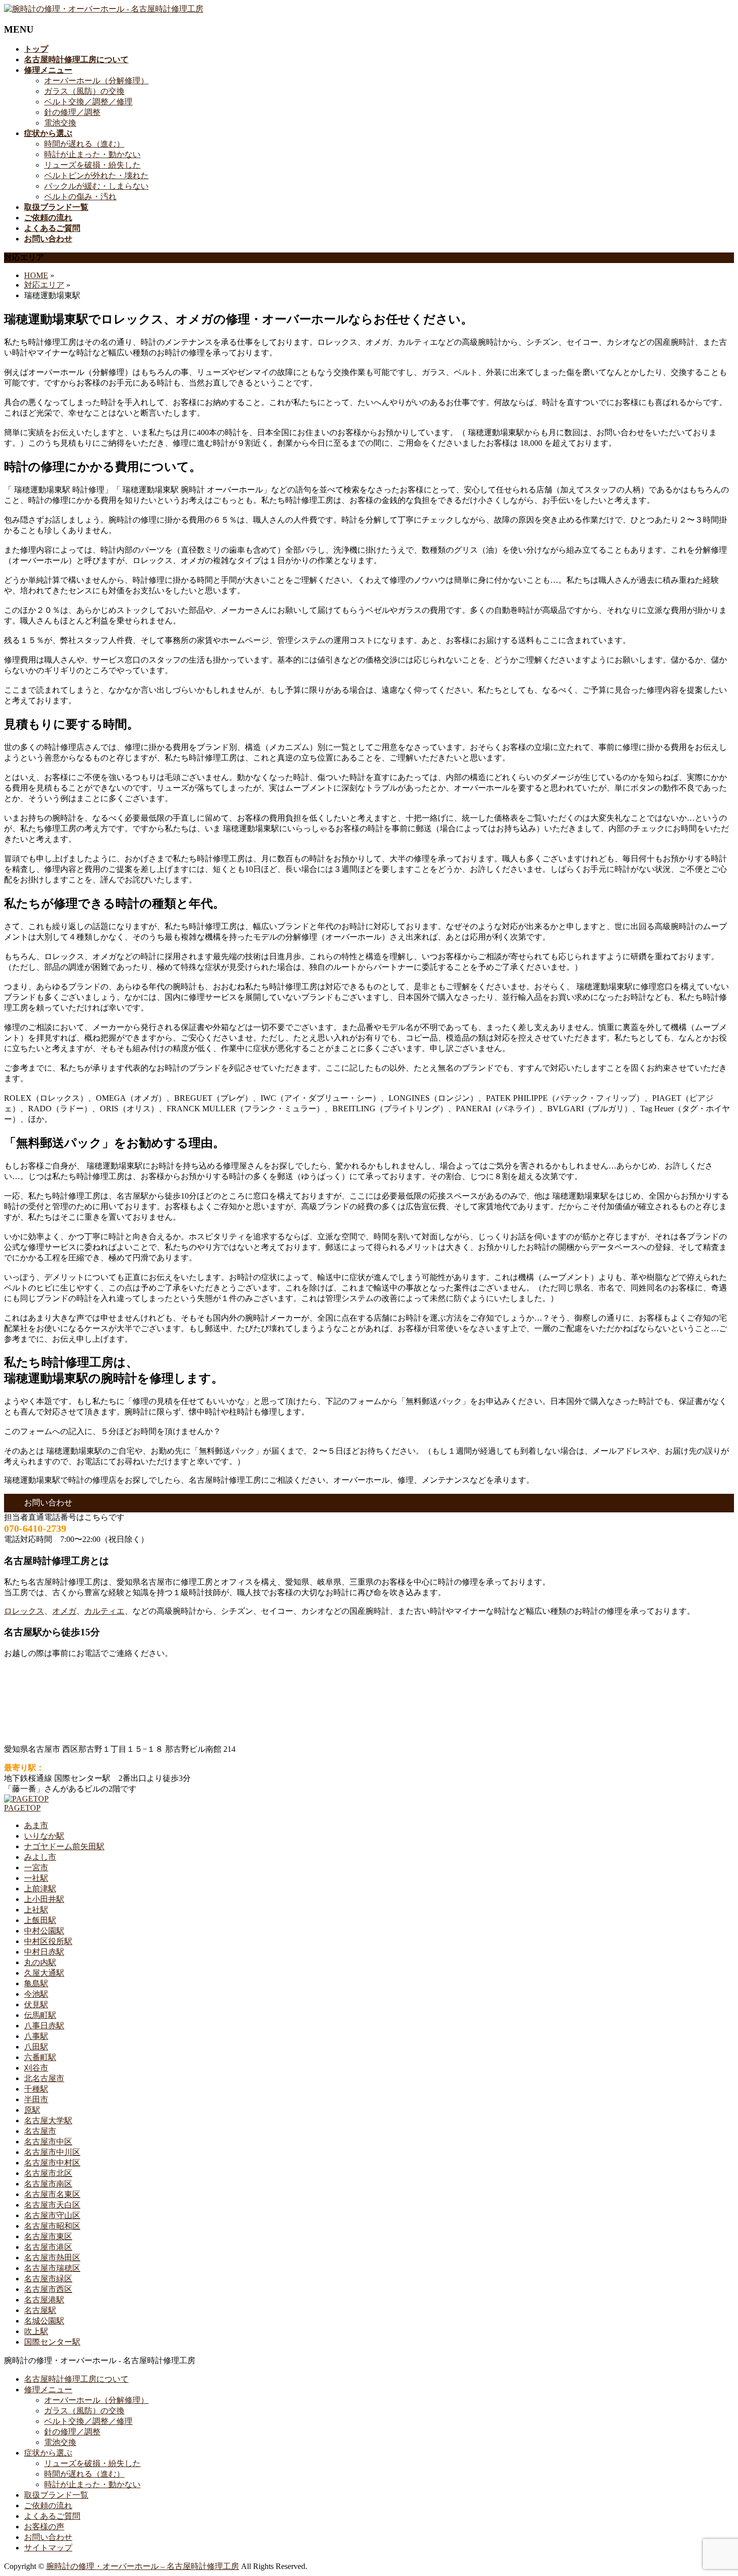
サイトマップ (48, 2548)
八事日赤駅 (44, 2026)
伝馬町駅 (40, 2015)
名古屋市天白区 (52, 2205)
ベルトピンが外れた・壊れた (96, 175)
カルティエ (104, 1611)
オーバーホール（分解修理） (96, 81)
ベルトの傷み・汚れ (80, 197)
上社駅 (36, 1910)
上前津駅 (40, 1889)
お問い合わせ (48, 2537)
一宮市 (36, 1867)
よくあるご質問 (52, 2516)
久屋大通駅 (44, 1973)
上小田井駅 (44, 1899)
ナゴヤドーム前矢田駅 (64, 1846)
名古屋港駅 (44, 2300)
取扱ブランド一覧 (56, 2495)
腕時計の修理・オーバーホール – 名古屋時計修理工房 (143, 2566)
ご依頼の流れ (48, 2505)
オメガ (64, 1611)
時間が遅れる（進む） (84, 144)
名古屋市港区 (48, 2247)
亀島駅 (36, 1983)
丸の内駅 (40, 1962)
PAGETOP (22, 1808)
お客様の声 (44, 2527)
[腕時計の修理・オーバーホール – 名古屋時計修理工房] (104, 9)
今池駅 (36, 1994)
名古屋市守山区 (52, 2215)
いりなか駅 (44, 1836)
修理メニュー (48, 2390)
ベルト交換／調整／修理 (88, 102)
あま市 (36, 1825)
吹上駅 (36, 2331)
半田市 (36, 2099)
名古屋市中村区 (52, 2163)
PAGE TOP (713, 2488)
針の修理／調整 (72, 112)
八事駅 (36, 2036)
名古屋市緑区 (48, 2279)
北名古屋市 (44, 2078)
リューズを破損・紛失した (92, 165)
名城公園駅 (44, 2321)
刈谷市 (36, 2068)
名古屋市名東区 (52, 2194)
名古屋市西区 (48, 2289)
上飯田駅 (40, 1920)
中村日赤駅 (44, 1952)
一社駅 (36, 1878)
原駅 (32, 2110)
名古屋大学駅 (48, 2120)
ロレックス (24, 1611)
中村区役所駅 (48, 1941)
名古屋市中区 (48, 2142)
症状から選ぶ (48, 2453)
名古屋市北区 (48, 2173)
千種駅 (36, 2089)
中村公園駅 (44, 1931)
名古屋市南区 (48, 2184)
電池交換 (60, 123)
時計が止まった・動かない (92, 154)
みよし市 (40, 1857)
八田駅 (36, 2047)
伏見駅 (36, 2005)
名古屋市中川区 (52, 2152)
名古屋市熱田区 (52, 2258)
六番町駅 (40, 2057)
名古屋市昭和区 (52, 2226)
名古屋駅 (40, 2310)
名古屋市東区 (48, 2236)
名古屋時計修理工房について (76, 2379)
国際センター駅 (52, 2342)
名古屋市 (40, 2131)
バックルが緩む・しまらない (96, 186)
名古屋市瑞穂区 (52, 2268)
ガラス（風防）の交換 (84, 91)
